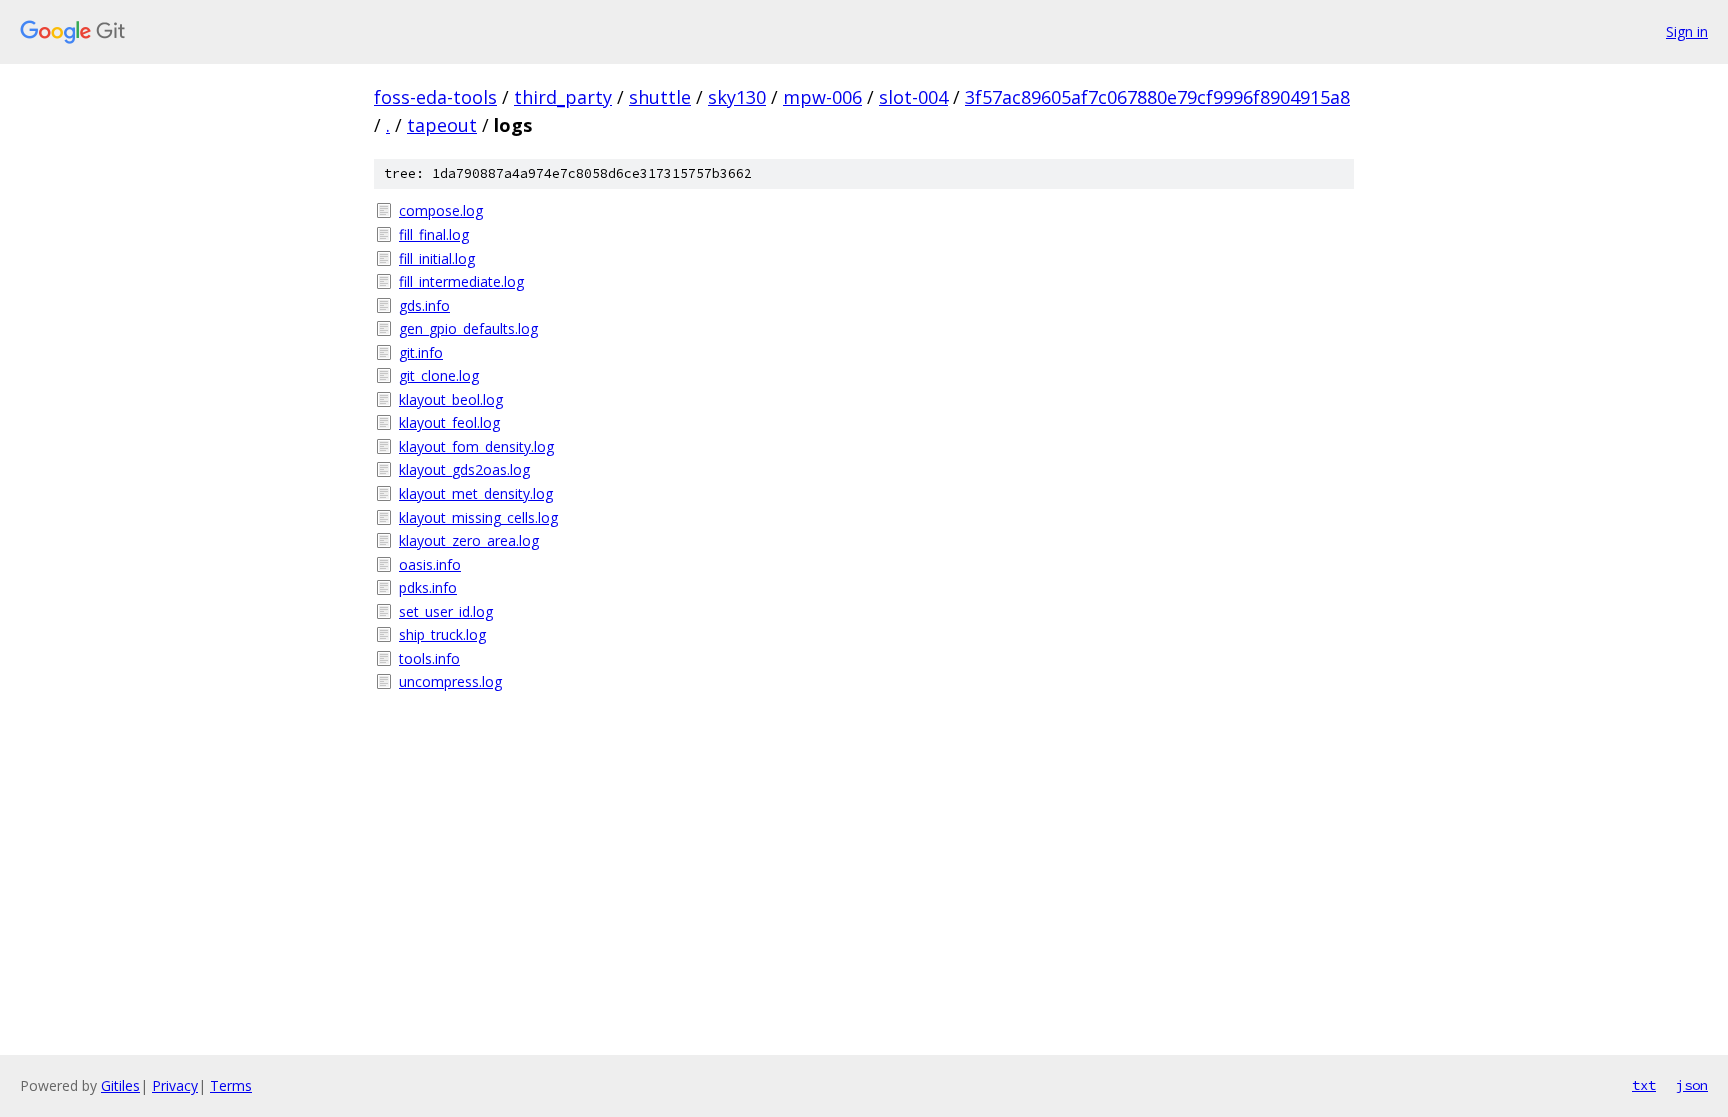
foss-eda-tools (435, 97)
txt (1644, 1085)
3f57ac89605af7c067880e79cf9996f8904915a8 (1157, 97)
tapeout (442, 125)
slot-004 (913, 97)
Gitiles (120, 1085)
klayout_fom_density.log (476, 446)
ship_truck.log (442, 634)
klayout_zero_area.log (469, 540)
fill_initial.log (437, 258)
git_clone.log (439, 375)
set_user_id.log (446, 611)
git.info (421, 352)
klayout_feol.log (449, 422)
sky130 (737, 97)
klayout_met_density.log (476, 493)
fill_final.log (434, 234)
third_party (563, 97)
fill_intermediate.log (461, 281)
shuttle (660, 97)
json (1692, 1085)
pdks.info (428, 587)
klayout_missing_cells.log (478, 517)
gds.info (424, 305)
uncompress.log (450, 681)
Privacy (175, 1085)
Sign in (1687, 31)
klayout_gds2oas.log (464, 469)
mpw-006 (822, 97)
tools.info (429, 658)
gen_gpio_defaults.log (468, 328)
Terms (231, 1085)
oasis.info (430, 564)
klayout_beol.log (451, 399)
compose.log (441, 210)
